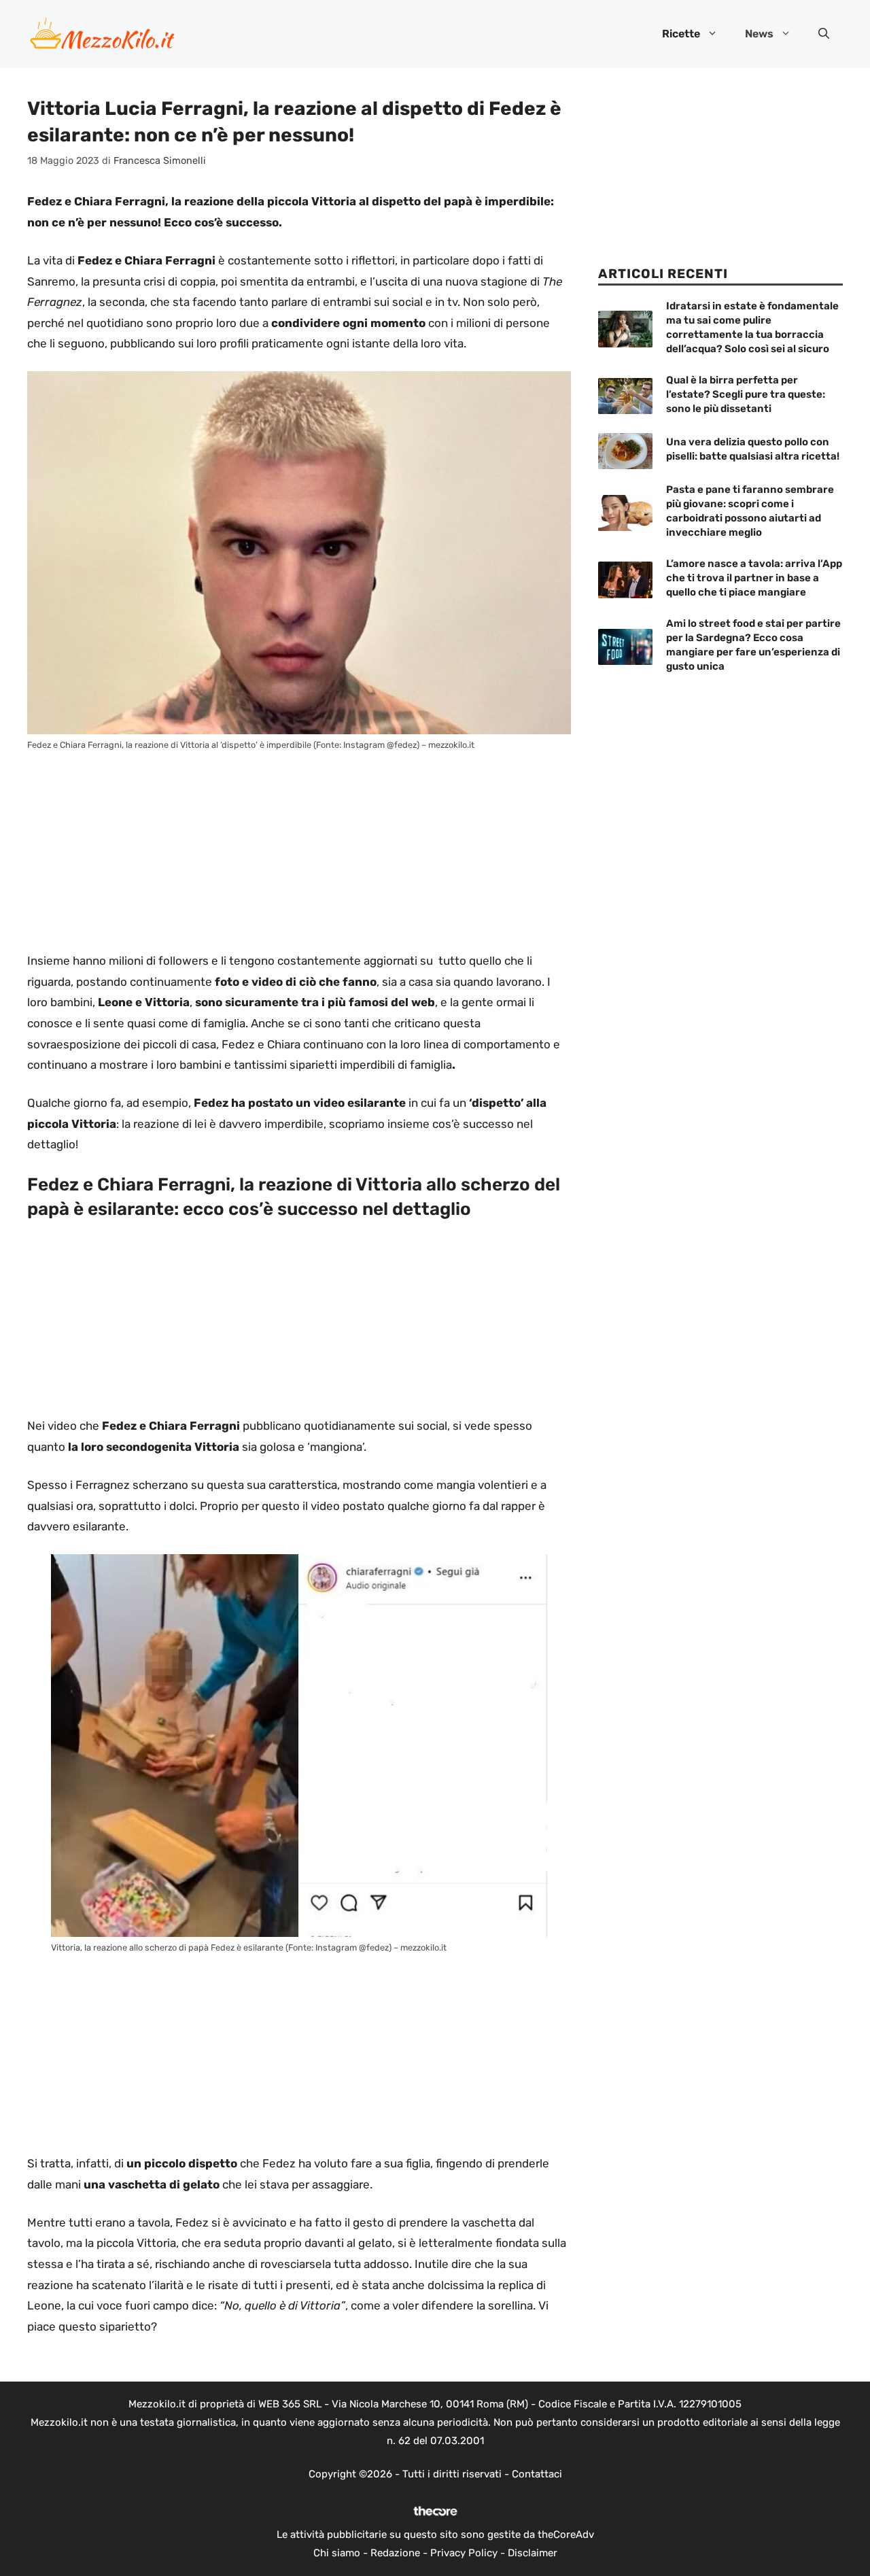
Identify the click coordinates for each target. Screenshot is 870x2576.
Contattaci (537, 2474)
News (759, 34)
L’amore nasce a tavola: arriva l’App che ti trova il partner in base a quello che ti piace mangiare (754, 578)
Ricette (681, 34)
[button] (824, 34)
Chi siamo (337, 2553)
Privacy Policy (464, 2553)
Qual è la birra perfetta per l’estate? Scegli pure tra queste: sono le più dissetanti (746, 394)
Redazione (395, 2553)
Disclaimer (533, 2553)
